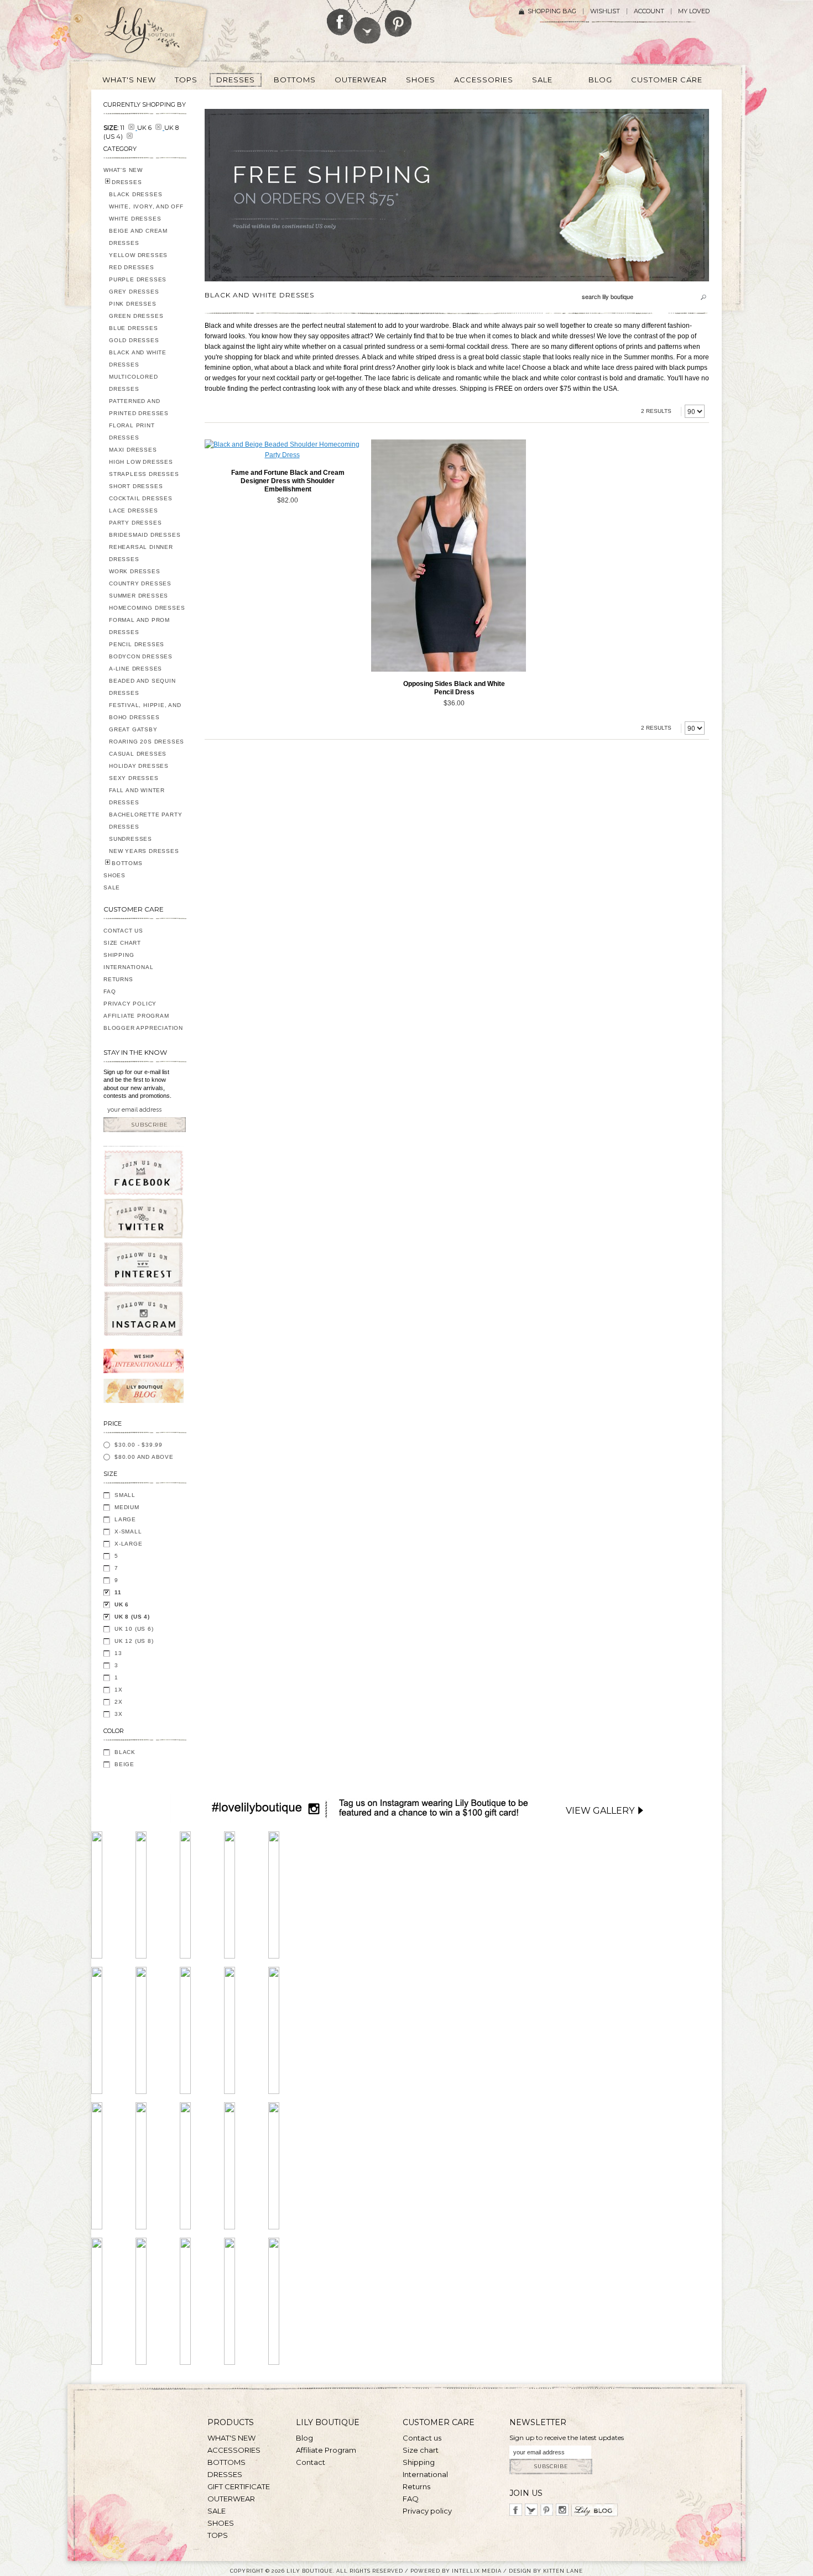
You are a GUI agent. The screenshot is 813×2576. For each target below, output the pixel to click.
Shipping (119, 955)
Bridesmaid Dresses (145, 535)
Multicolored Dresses (134, 383)
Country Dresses (140, 583)
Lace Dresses (134, 511)
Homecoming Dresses (147, 608)
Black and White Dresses (138, 358)
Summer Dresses (139, 596)
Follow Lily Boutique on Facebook (340, 18)
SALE (112, 888)
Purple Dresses (138, 279)
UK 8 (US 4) (132, 1617)
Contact (311, 2462)
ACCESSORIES (234, 2450)
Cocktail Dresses (141, 498)
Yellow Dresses (138, 255)
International (128, 967)
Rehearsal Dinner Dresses (141, 553)
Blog (304, 2438)
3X (119, 1714)
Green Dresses (136, 316)
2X (119, 1702)
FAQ (110, 991)
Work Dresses (135, 571)
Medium (127, 1507)
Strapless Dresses (144, 474)
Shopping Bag (552, 11)
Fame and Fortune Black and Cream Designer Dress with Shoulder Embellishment (288, 481)
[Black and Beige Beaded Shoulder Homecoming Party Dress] (282, 450)
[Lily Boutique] (155, 34)
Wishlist (605, 11)
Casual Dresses (138, 754)
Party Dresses (135, 523)
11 (118, 1592)
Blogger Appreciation (143, 1028)
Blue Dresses (134, 328)
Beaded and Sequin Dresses (142, 687)
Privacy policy (427, 2511)
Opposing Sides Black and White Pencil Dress (454, 688)
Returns (118, 979)
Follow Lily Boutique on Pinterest (400, 19)
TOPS (218, 2535)
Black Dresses (135, 194)
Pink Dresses (133, 304)
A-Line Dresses (135, 669)
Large (125, 1519)
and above (144, 1457)
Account (649, 11)
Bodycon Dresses (141, 656)
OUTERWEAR (231, 2499)
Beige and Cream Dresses (138, 237)
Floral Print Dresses (132, 431)
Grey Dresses (134, 292)
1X (119, 1690)
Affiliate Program (136, 1016)
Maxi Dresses (133, 450)
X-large (129, 1544)
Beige (124, 1764)
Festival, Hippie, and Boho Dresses (145, 711)
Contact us (422, 2438)
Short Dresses (136, 486)
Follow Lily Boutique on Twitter (368, 22)
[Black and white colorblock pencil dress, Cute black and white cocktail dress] (449, 556)
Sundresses (131, 839)
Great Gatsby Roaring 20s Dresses (147, 735)
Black (125, 1752)
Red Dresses (132, 267)
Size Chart (122, 943)
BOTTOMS (127, 863)
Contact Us (123, 931)
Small (125, 1495)
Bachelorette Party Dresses (145, 821)
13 (118, 1653)
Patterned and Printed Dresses (139, 407)
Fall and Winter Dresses (137, 796)
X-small (128, 1532)
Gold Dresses (134, 340)
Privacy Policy (130, 1004)
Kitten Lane (563, 2571)
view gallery (600, 1811)
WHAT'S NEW (123, 170)
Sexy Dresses (134, 778)
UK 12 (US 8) (134, 1641)
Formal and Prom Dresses (139, 626)
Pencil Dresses (137, 644)
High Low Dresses (141, 462)
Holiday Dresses (139, 766)
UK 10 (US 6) (134, 1629)
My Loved (694, 11)
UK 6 (122, 1604)
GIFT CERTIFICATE (239, 2486)
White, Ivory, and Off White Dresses (146, 213)
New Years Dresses (144, 851)
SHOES (114, 875)
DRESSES (127, 182)
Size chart (421, 2450)
